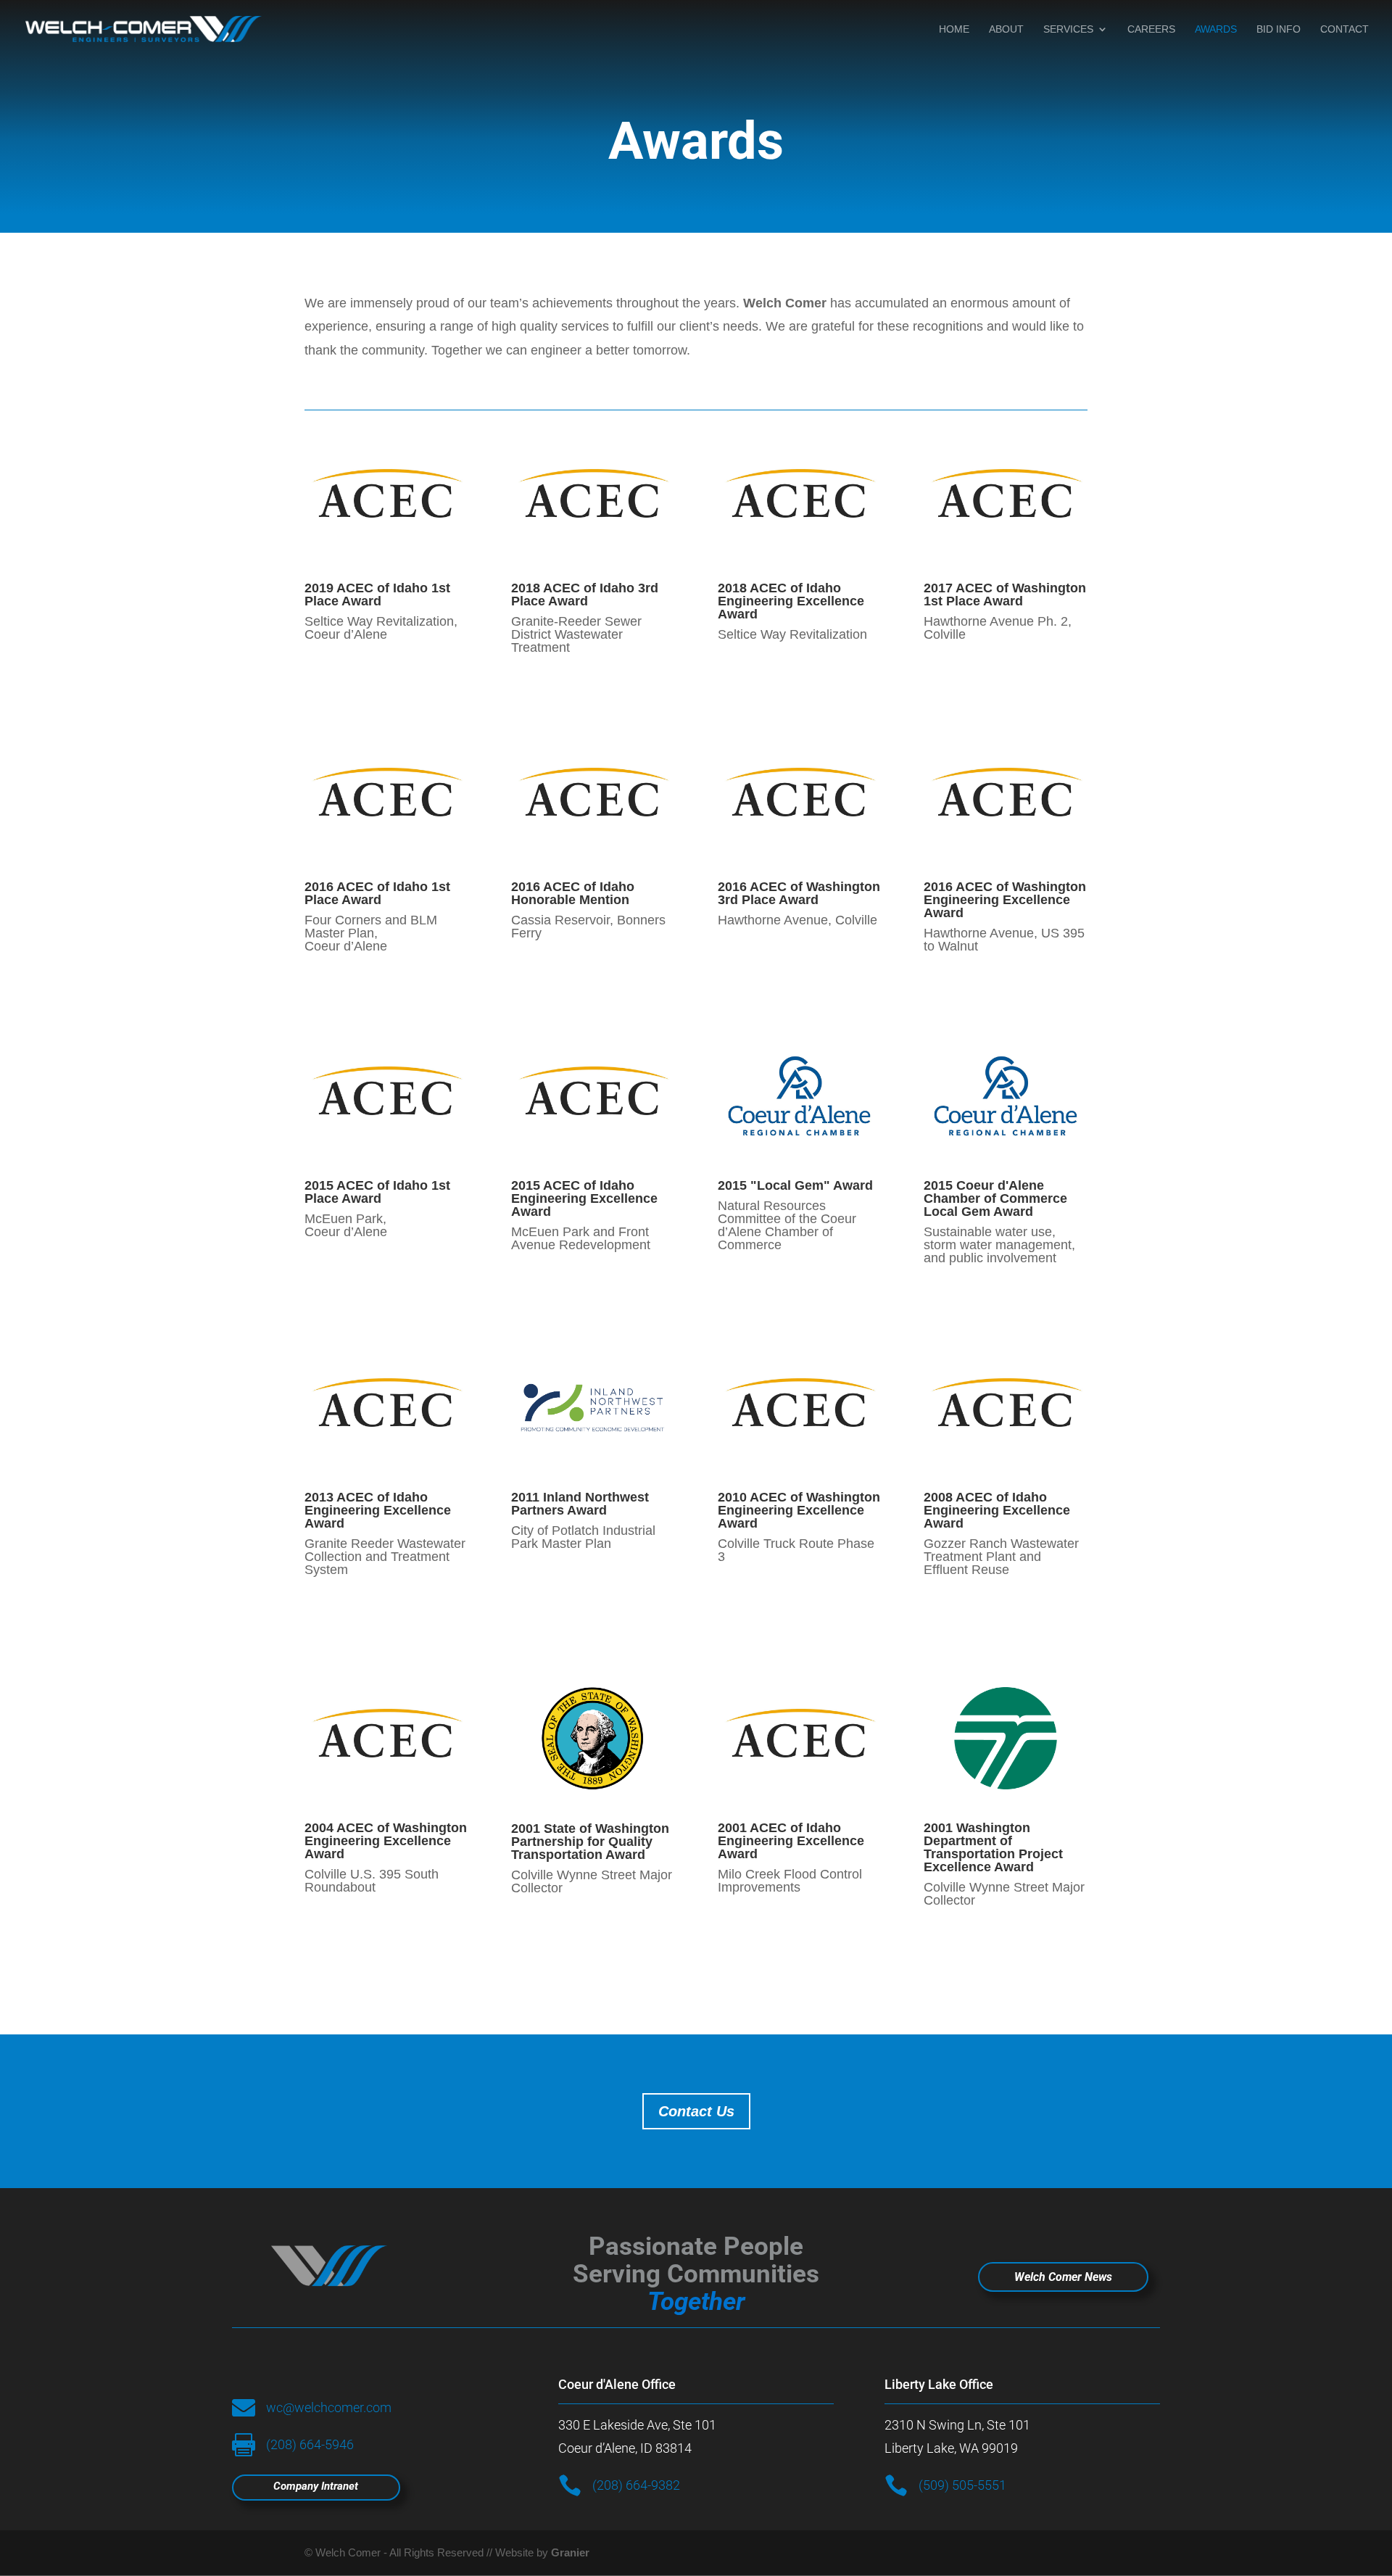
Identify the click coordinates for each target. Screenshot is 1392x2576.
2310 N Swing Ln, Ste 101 (957, 2425)
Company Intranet (316, 2486)
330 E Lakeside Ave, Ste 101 (637, 2425)
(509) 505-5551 (962, 2485)
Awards (1216, 29)
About (1006, 29)
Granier (570, 2552)
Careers (1151, 29)
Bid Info (1279, 29)
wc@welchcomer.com (329, 2407)
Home (954, 29)
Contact (1345, 29)
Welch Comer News (1063, 2277)
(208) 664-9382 (636, 2485)
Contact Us (696, 2111)
